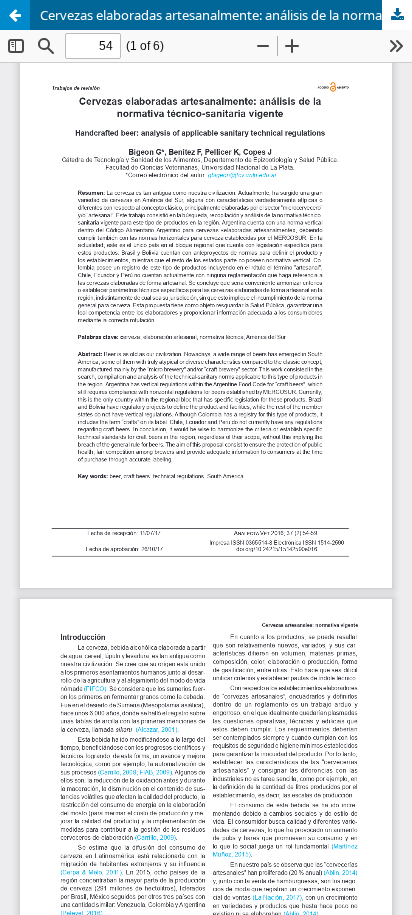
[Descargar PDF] (397, 15)
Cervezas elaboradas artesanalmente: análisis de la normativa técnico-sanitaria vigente (226, 15)
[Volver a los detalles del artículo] (15, 15)
